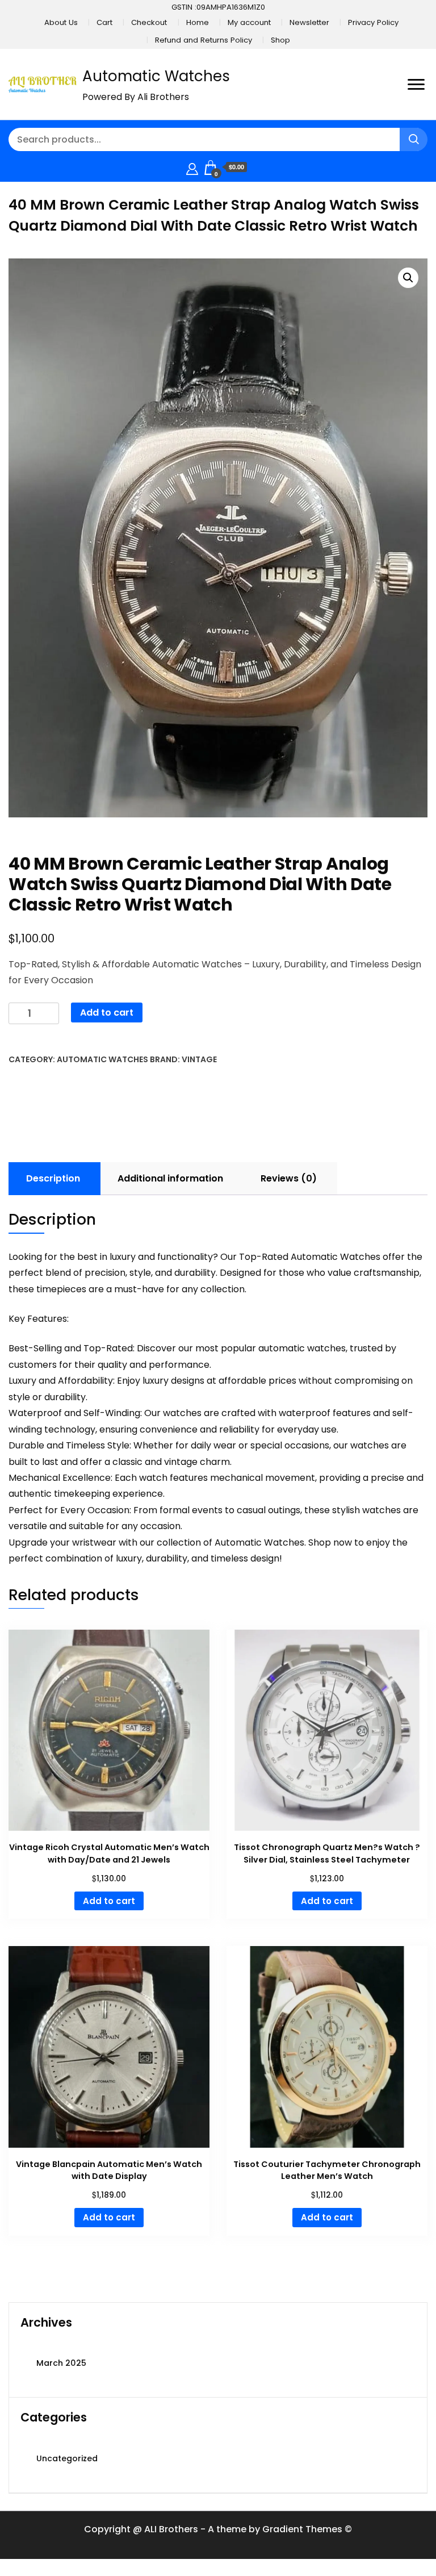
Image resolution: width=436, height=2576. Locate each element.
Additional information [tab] (170, 1178)
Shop (280, 40)
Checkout (149, 22)
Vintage (199, 1059)
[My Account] (192, 167)
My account (249, 22)
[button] (408, 278)
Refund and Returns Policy (204, 40)
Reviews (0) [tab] (289, 1178)
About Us (61, 22)
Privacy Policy (373, 22)
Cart (104, 22)
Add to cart (107, 1013)
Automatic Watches (156, 76)
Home (198, 22)
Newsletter (309, 22)
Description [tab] (53, 1178)
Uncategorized (67, 2458)
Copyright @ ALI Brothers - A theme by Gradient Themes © (218, 2529)
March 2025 (61, 2363)
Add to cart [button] (109, 1901)
